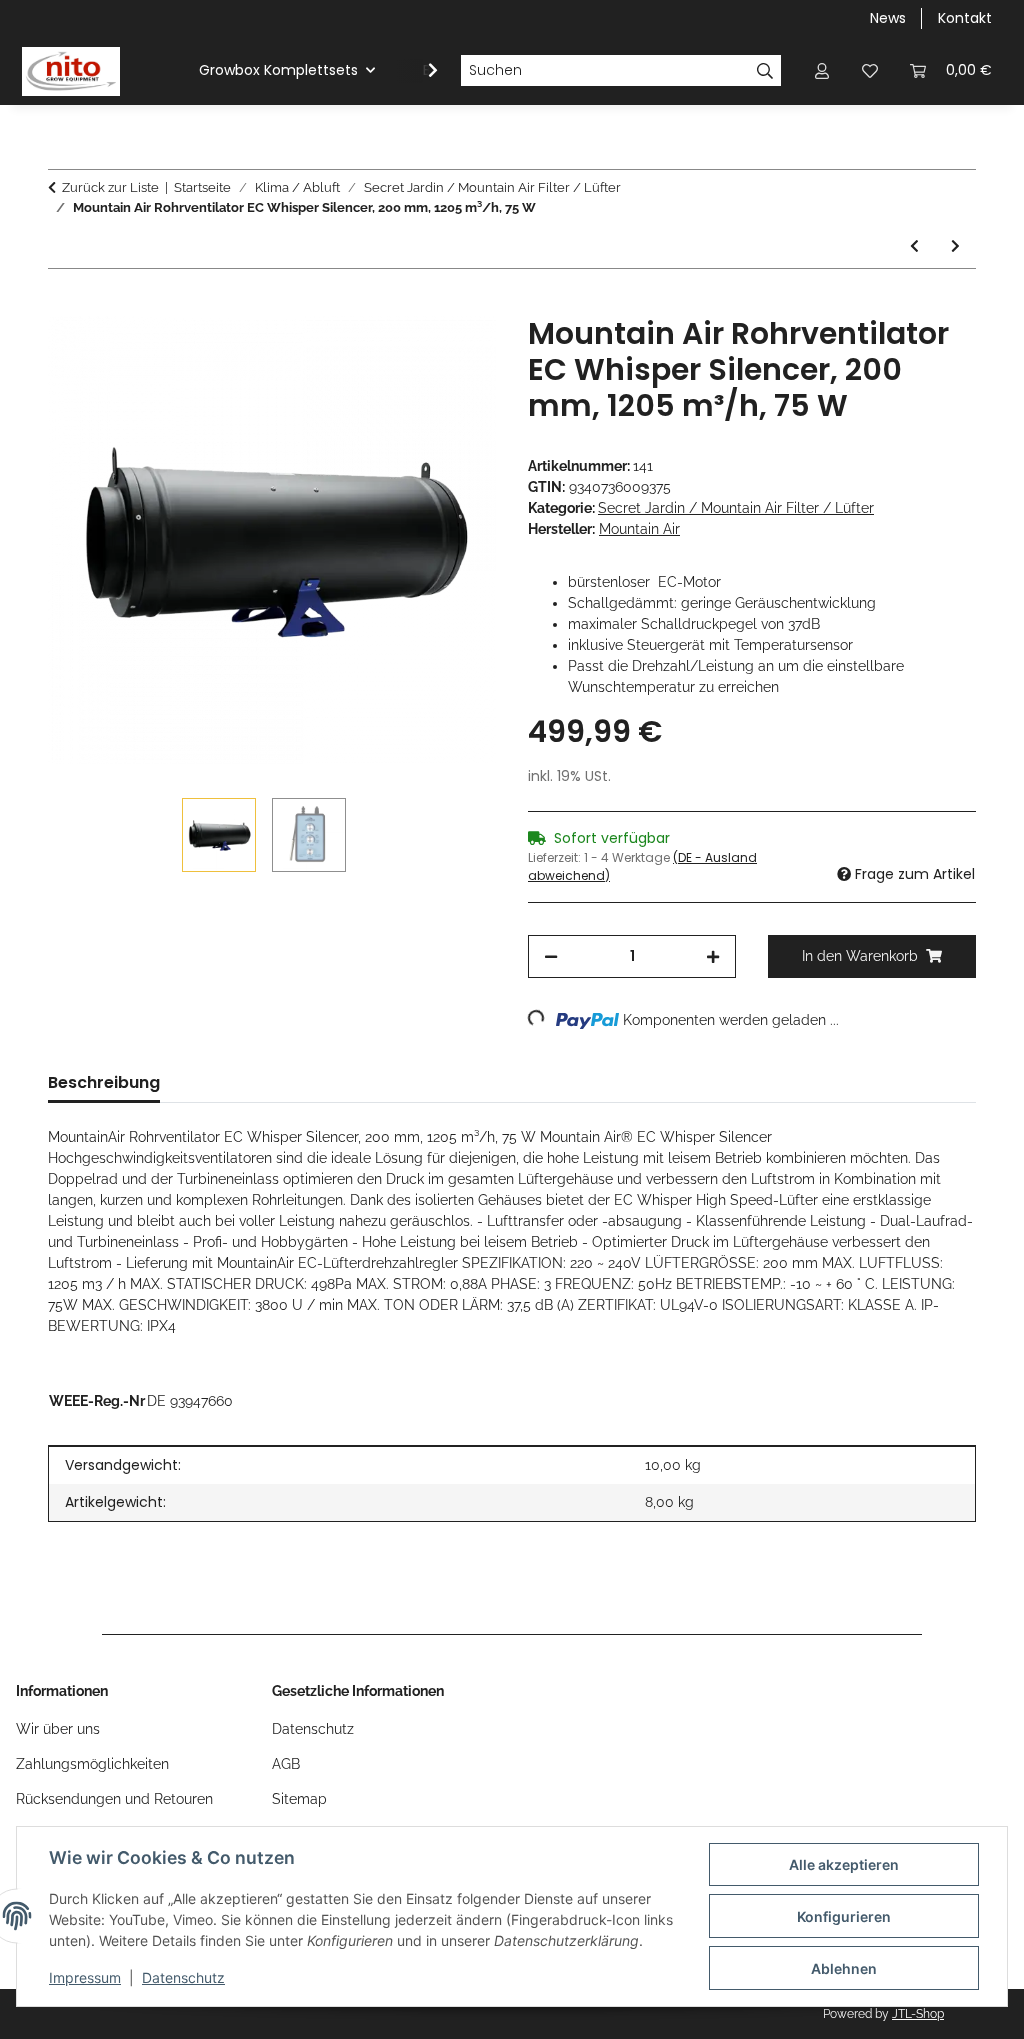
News (888, 18)
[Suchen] (765, 71)
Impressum (85, 1977)
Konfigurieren (844, 1916)
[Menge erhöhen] (713, 956)
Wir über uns (58, 1729)
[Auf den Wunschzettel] (454, 354)
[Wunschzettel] (870, 70)
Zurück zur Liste (110, 187)
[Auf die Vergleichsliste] (402, 354)
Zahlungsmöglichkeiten (92, 1764)
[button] (822, 70)
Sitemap (299, 1799)
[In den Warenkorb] (64, 305)
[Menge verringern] (551, 956)
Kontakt (965, 18)
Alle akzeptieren (844, 1864)
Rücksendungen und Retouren (114, 1799)
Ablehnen (844, 1968)
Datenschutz (183, 1977)
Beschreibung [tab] (104, 1082)
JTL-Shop (918, 2014)
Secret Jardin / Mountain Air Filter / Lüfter (736, 508)
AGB (286, 1764)
